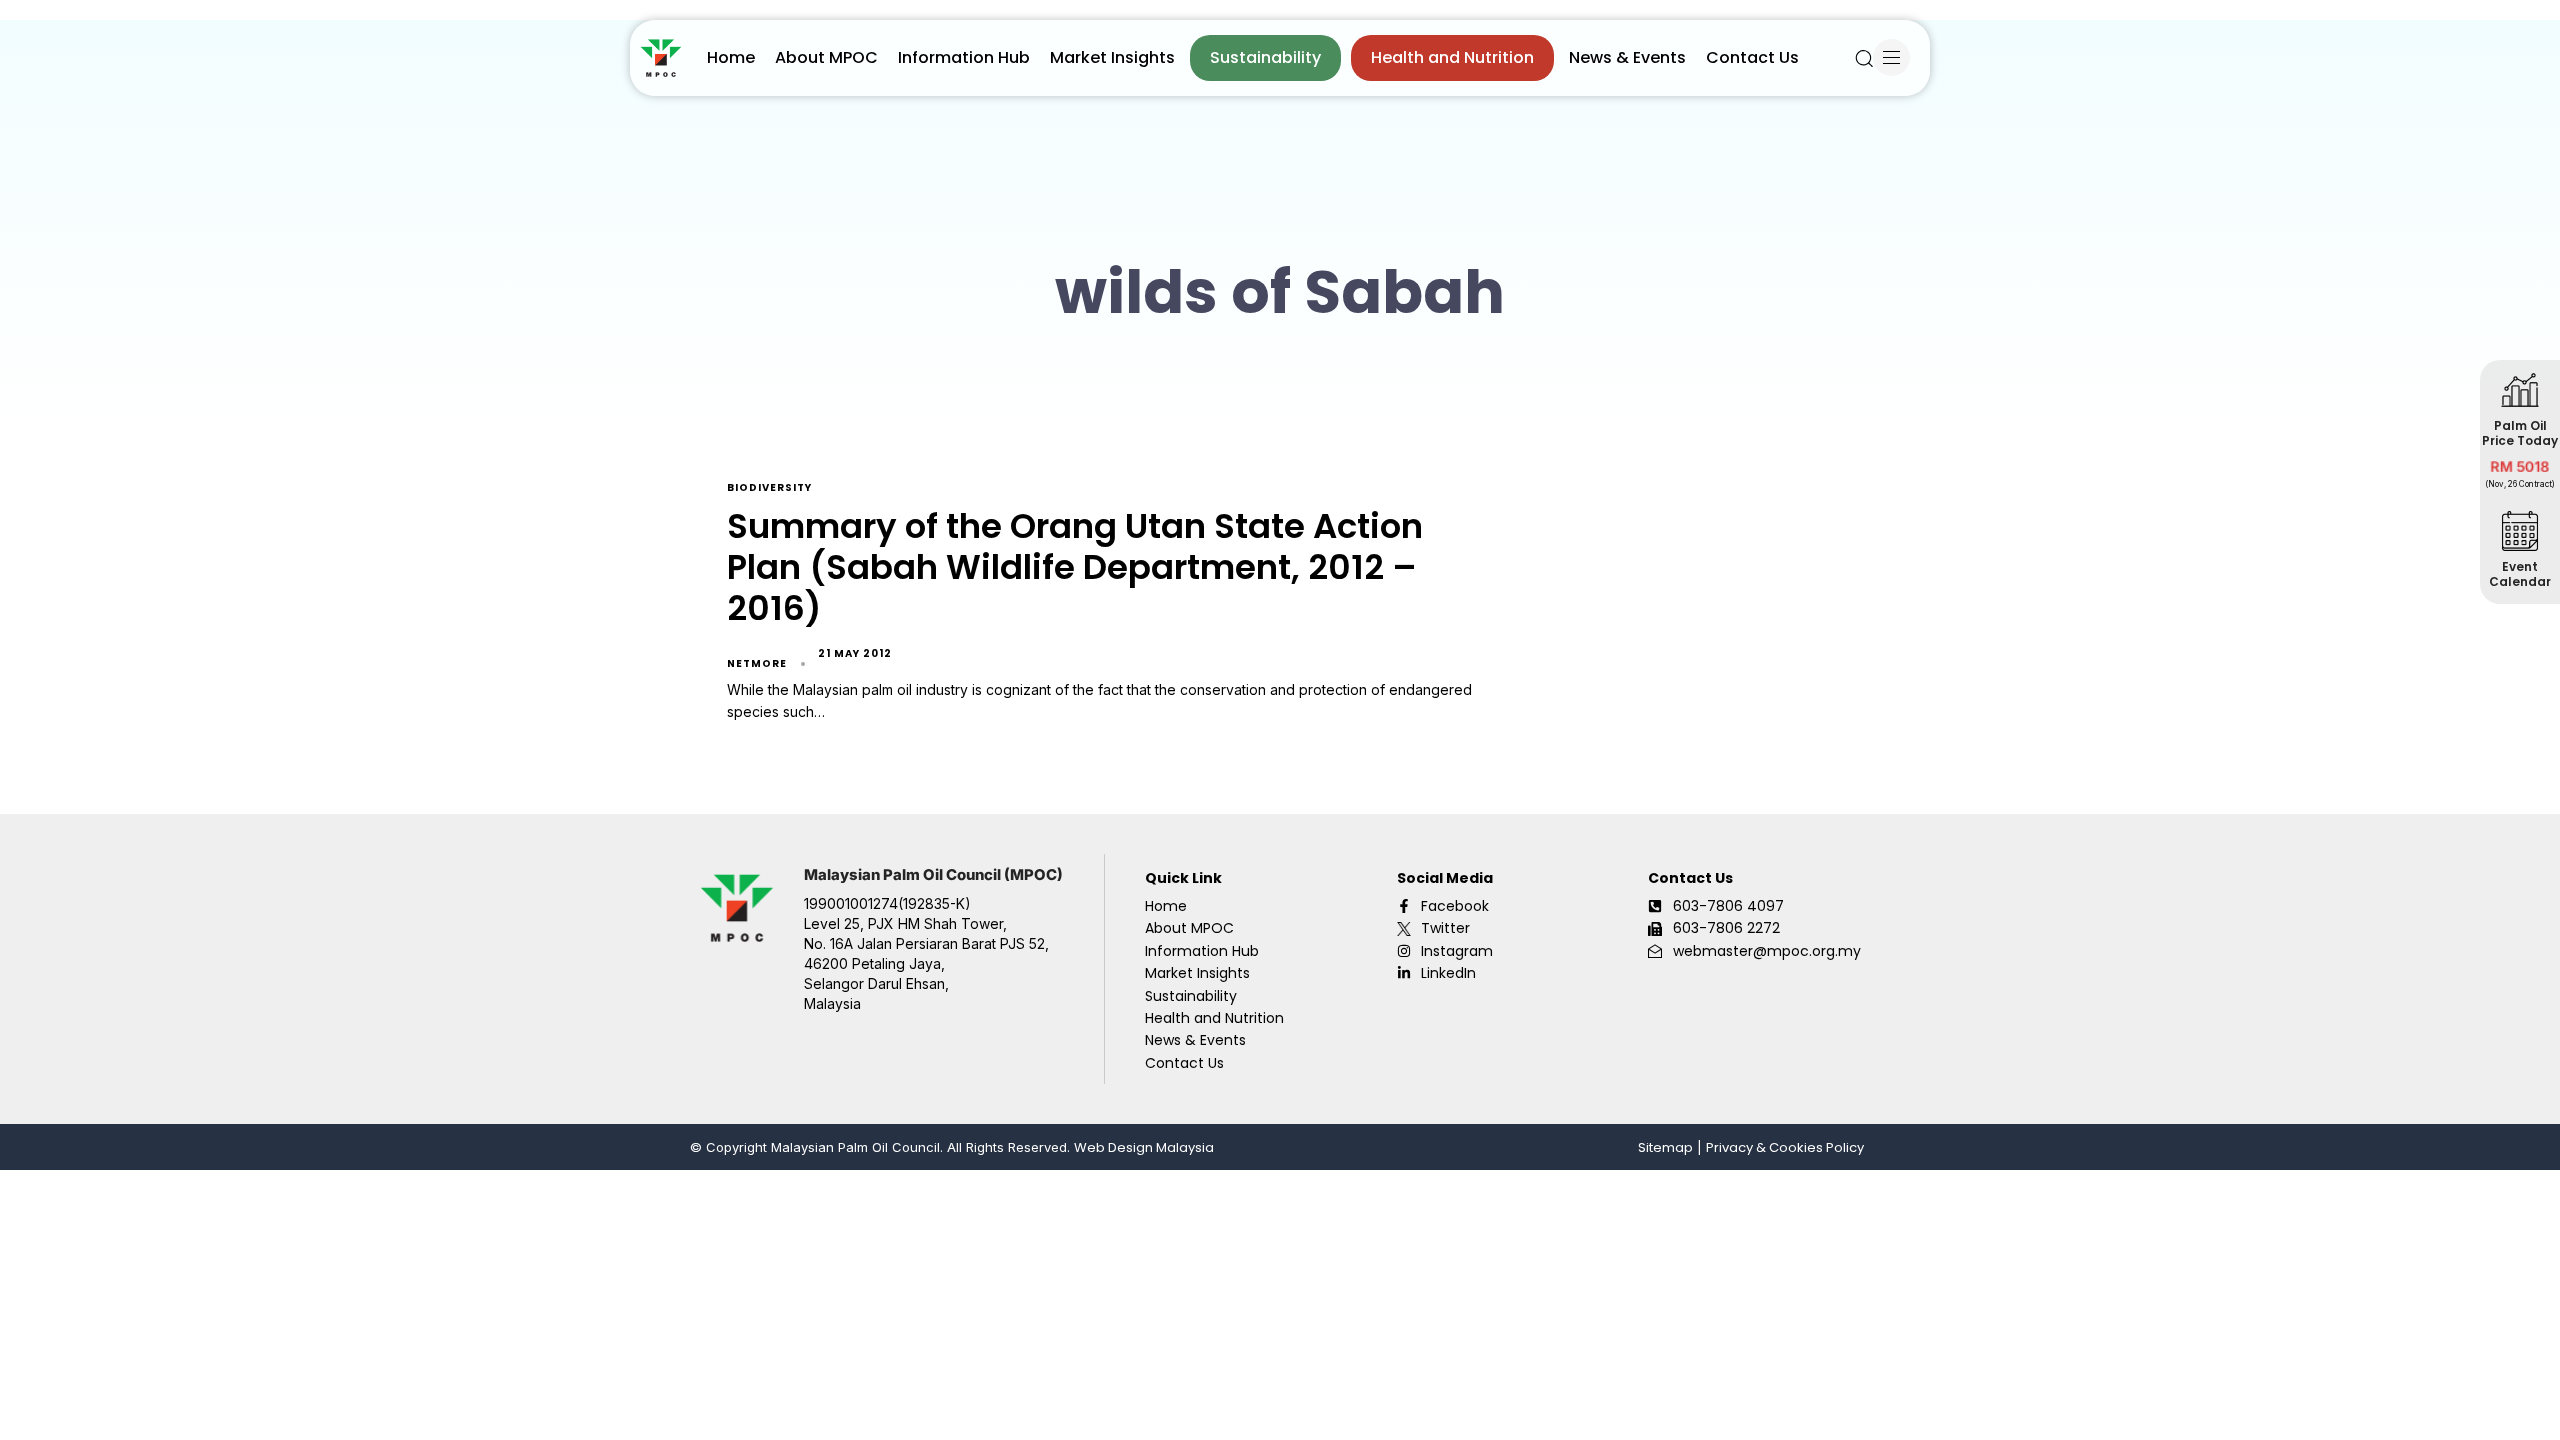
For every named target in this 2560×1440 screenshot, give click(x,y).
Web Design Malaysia (1144, 1147)
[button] (1864, 58)
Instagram (1457, 951)
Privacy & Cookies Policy (1785, 1147)
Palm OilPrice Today (2520, 433)
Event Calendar (2520, 574)
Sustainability (1265, 57)
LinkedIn (1448, 973)
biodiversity (769, 488)
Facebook (1455, 906)
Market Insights (1112, 57)
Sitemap (1665, 1147)
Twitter (1445, 928)
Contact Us (1752, 57)
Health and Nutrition (1452, 57)
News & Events (1627, 57)
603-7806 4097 (1728, 906)
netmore (757, 663)
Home (731, 57)
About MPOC (826, 57)
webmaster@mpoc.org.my (1767, 951)
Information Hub (964, 57)
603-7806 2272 (1726, 928)
